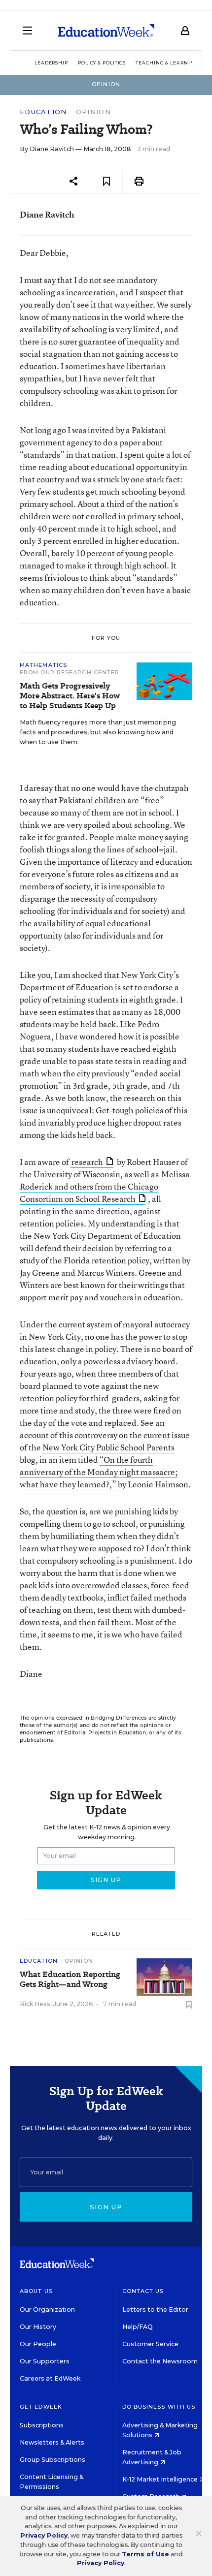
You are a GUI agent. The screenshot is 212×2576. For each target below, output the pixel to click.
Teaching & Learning (167, 63)
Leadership (51, 63)
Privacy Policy (44, 2535)
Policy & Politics (102, 63)
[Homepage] (106, 31)
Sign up (106, 2207)
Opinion (93, 112)
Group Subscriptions (53, 2460)
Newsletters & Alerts (52, 2442)
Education (43, 112)
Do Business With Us (159, 2407)
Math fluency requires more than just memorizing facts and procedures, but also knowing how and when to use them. (98, 732)
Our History (38, 2327)
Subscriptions (42, 2425)
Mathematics (43, 665)
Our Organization (47, 2309)
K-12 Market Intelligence (161, 2479)
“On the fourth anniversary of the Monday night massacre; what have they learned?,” (99, 1472)
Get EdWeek (41, 2407)
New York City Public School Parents (108, 1447)
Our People (38, 2344)
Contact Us (143, 2291)
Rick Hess (35, 2004)
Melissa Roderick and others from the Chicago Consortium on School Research (105, 1186)
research (87, 1162)
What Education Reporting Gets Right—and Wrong (70, 1979)
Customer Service (150, 2344)
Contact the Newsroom (160, 2361)
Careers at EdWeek (50, 2378)
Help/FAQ (138, 2327)
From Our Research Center (70, 672)
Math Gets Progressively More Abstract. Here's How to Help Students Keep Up (70, 696)
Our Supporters (45, 2361)
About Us (36, 2291)
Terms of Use (145, 2554)
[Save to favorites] (106, 181)
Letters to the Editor (155, 2309)
